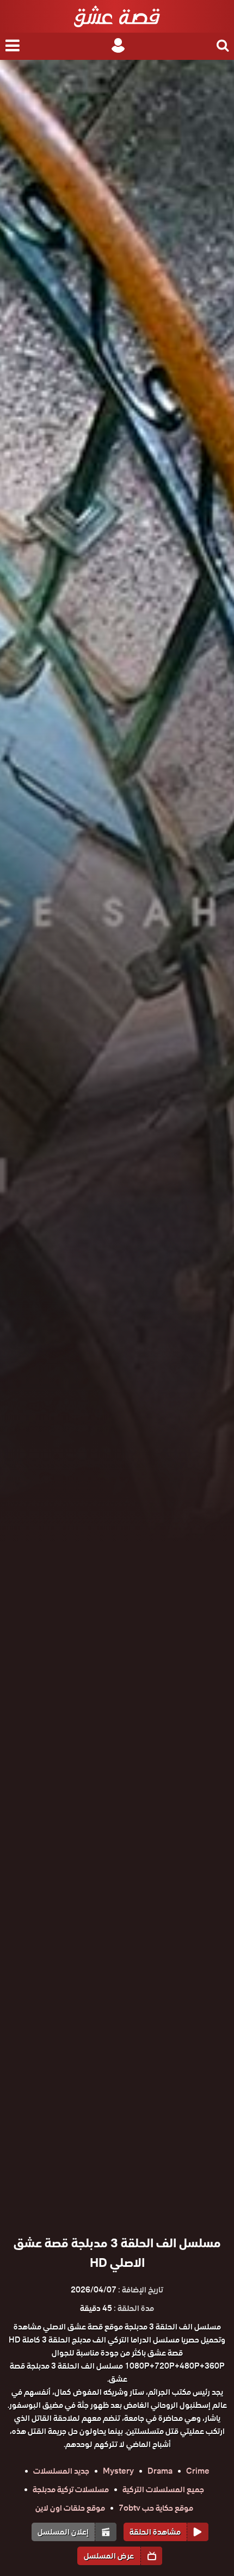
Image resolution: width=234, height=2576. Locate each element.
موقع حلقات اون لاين (70, 2508)
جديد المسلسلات (61, 2471)
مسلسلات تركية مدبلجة (71, 2489)
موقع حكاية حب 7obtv (156, 2508)
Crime (198, 2471)
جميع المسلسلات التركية (163, 2489)
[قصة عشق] (117, 16)
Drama (160, 2471)
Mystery (118, 2471)
